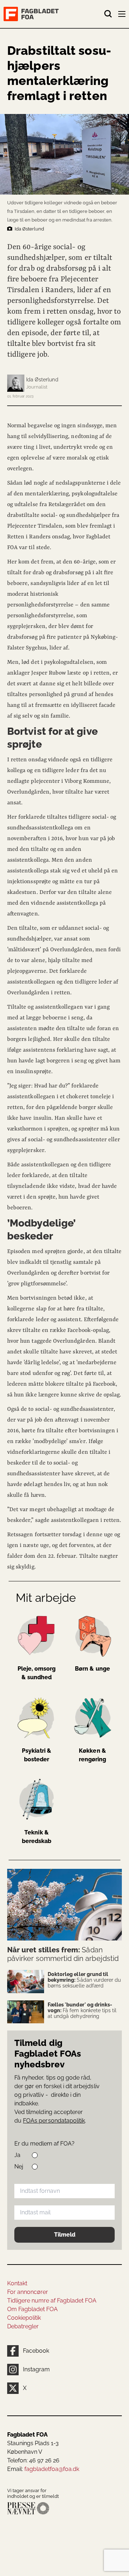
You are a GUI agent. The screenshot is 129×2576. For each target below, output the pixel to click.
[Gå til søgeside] (108, 14)
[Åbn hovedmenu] (123, 15)
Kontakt (17, 2283)
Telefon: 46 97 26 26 (33, 2460)
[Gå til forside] (54, 14)
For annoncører (28, 2292)
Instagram (36, 2369)
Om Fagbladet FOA (32, 2309)
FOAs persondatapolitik (54, 2121)
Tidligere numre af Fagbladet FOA (52, 2301)
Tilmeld (65, 2235)
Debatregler (23, 2326)
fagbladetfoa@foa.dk (52, 2469)
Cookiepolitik (24, 2318)
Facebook (36, 2351)
